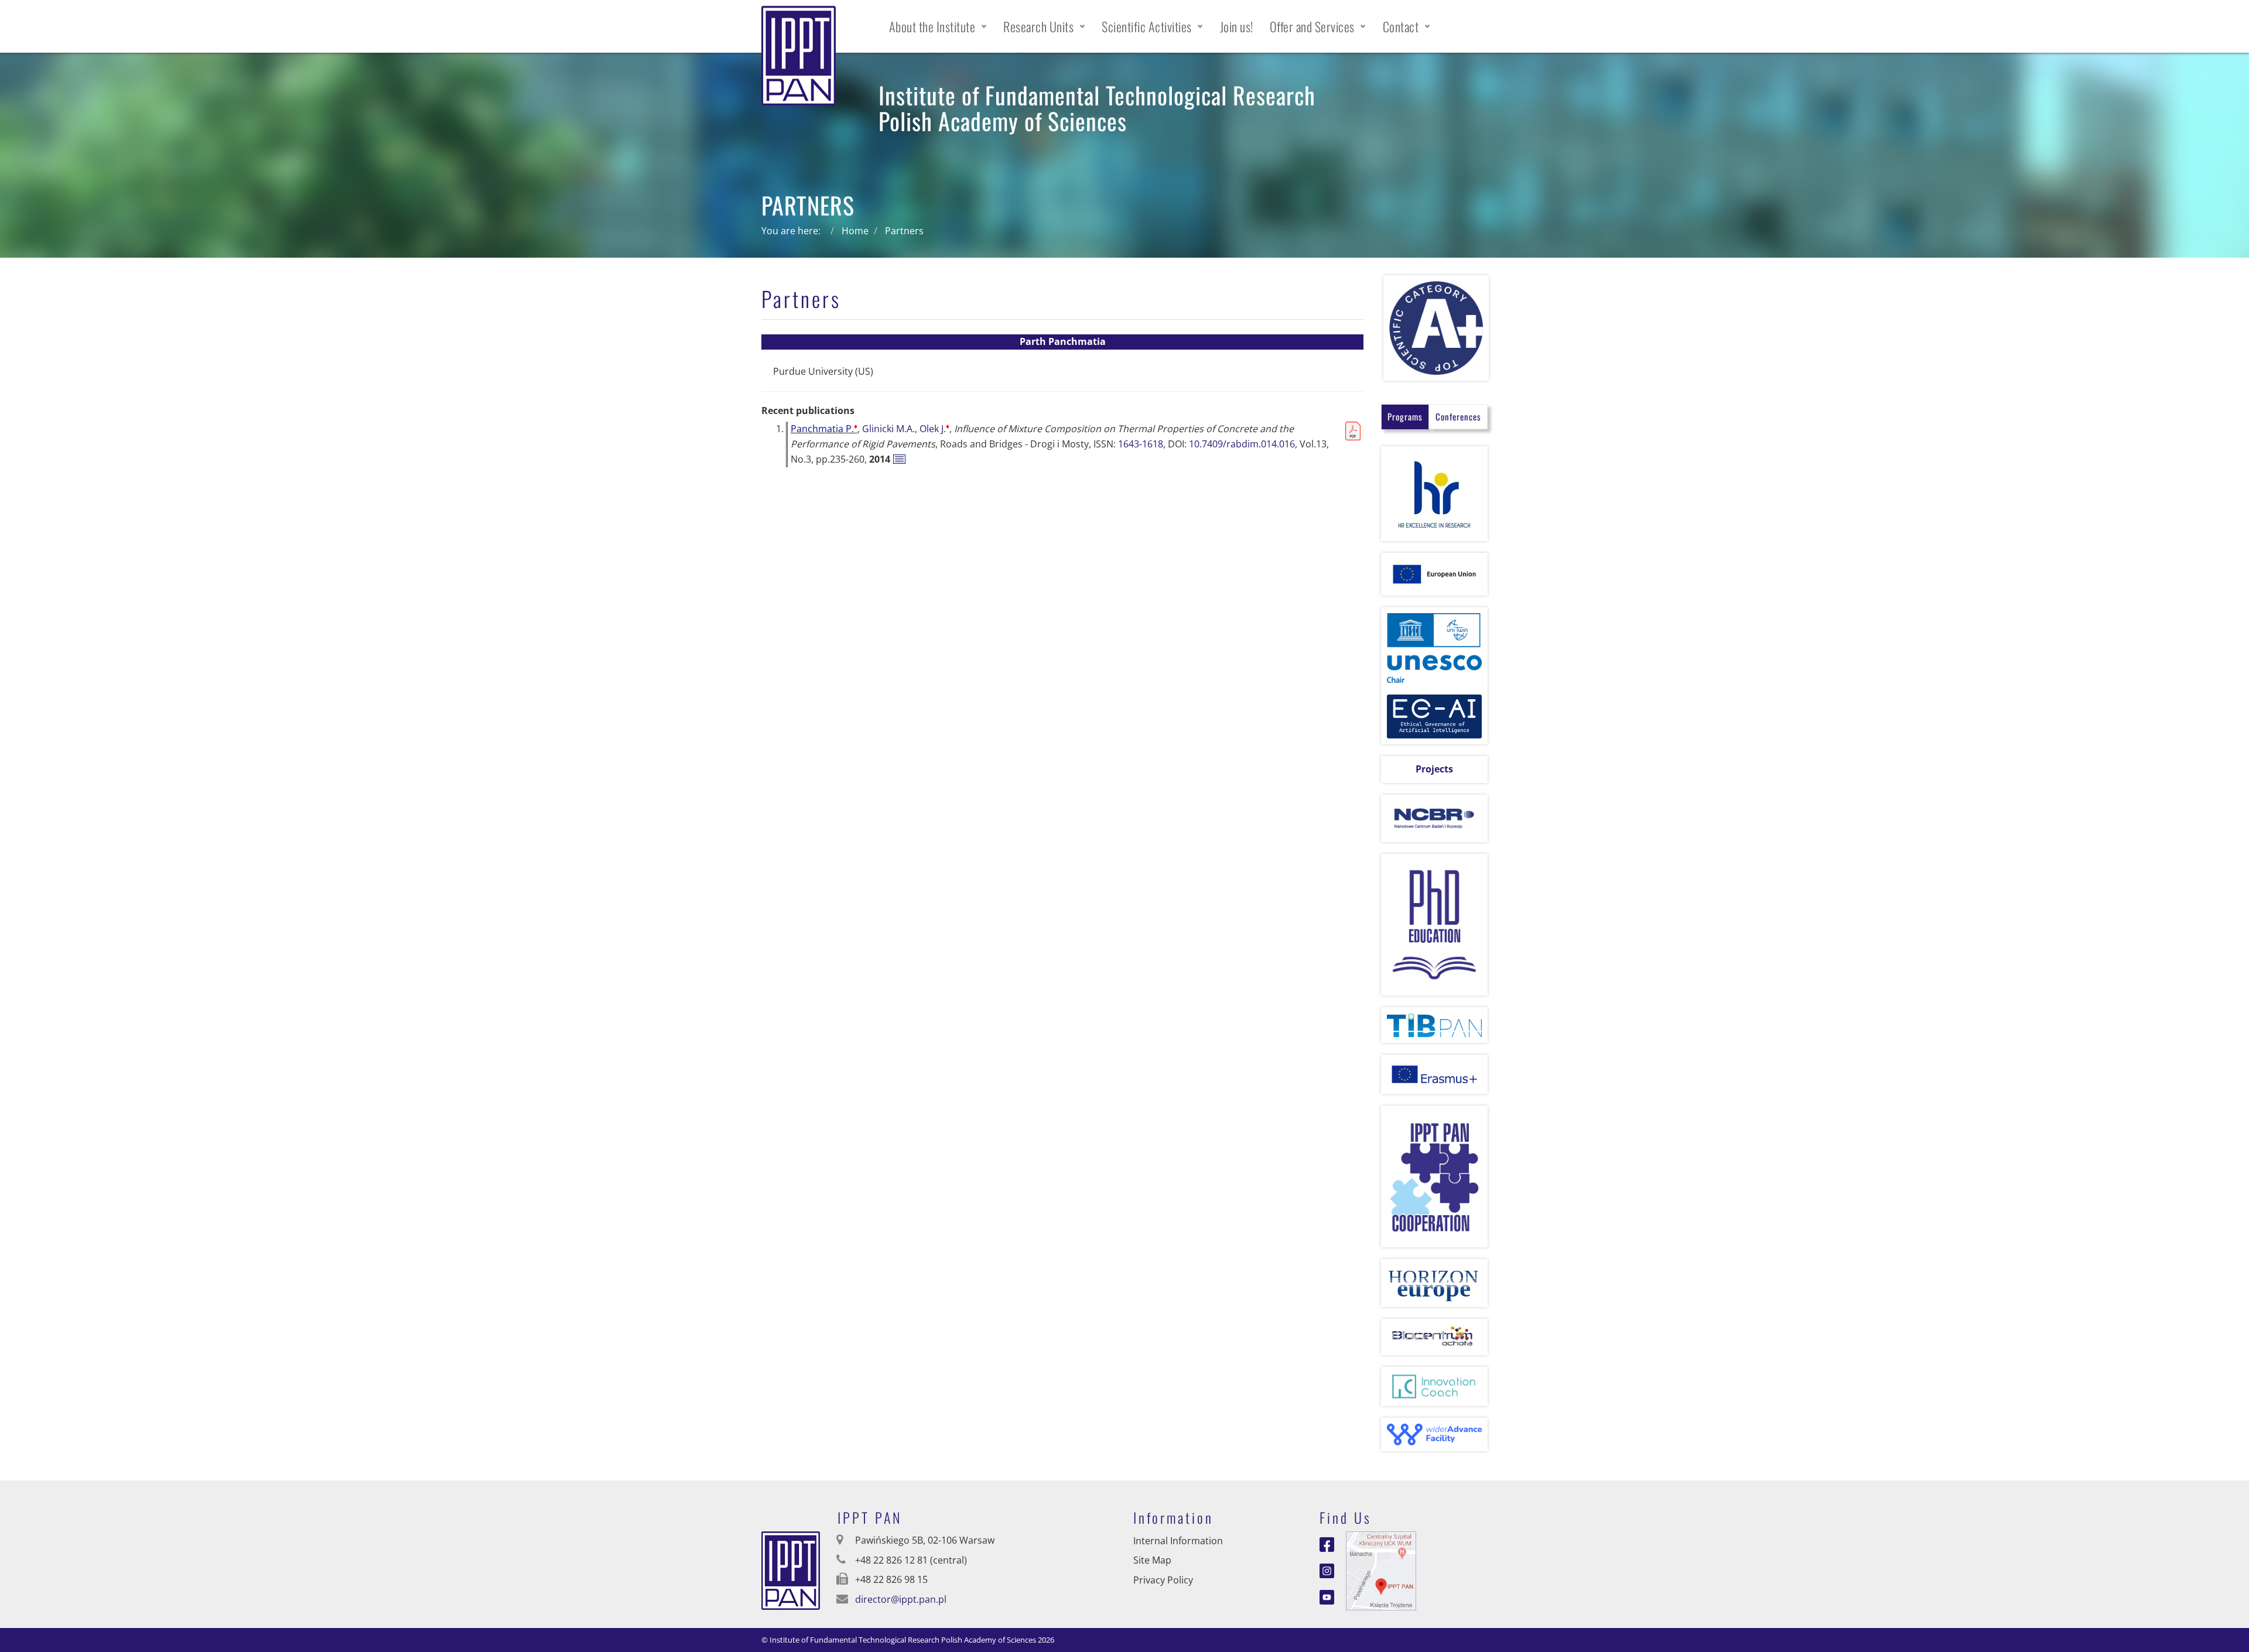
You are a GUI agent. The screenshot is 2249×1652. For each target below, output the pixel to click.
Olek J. (934, 429)
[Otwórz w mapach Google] (1381, 1569)
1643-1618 (1141, 444)
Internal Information (1178, 1541)
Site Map (1152, 1560)
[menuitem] (938, 26)
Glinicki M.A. (888, 429)
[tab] (1405, 417)
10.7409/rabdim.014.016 (1242, 444)
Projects (1434, 769)
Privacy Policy (1163, 1580)
